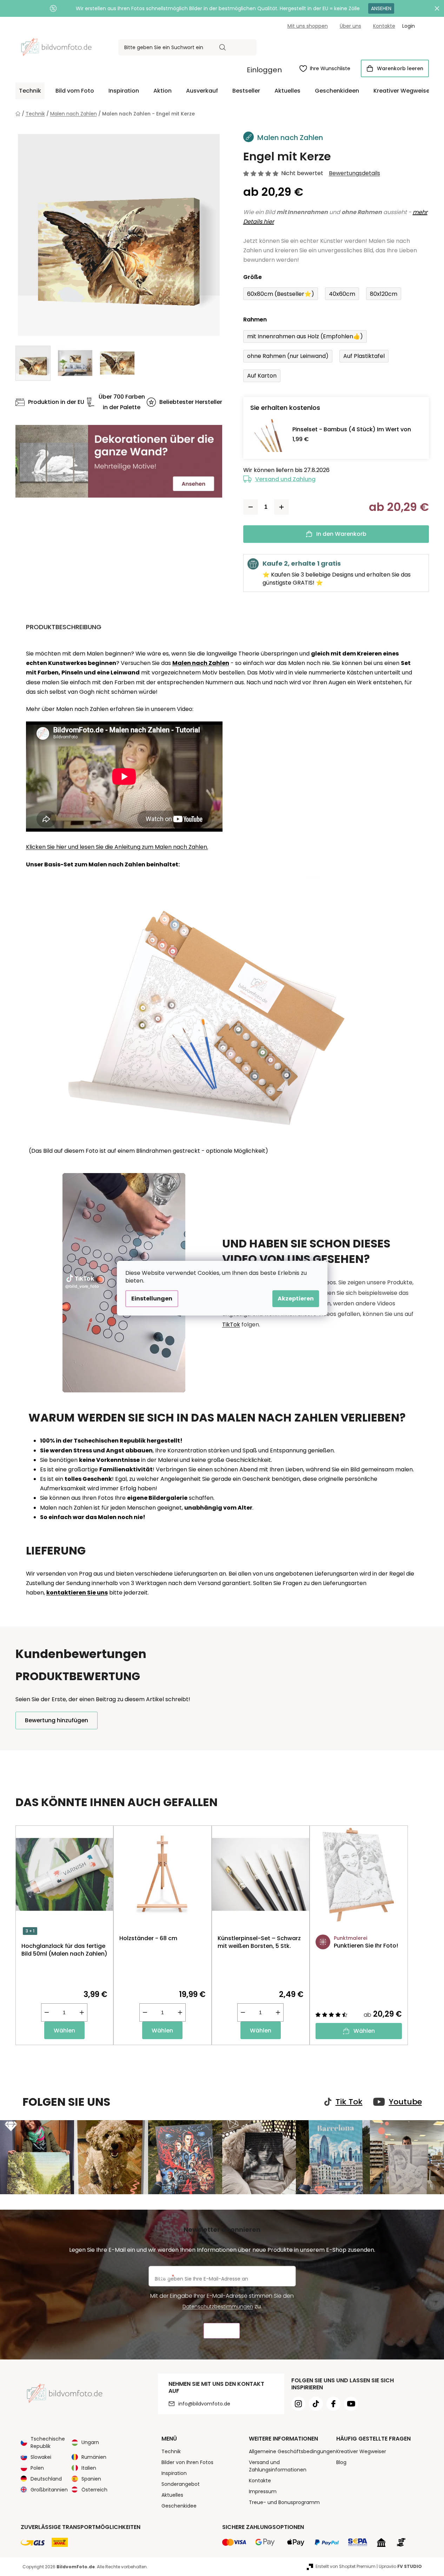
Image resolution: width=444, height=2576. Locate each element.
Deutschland (46, 2479)
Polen (37, 2468)
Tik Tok (349, 2102)
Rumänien (94, 2457)
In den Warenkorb (341, 534)
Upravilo (400, 2566)
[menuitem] (30, 91)
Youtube (405, 2102)
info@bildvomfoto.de (204, 2404)
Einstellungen (152, 1299)
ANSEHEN (381, 8)
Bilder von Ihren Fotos (187, 2462)
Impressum (263, 2491)
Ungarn (90, 2442)
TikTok (231, 1324)
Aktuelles (172, 2495)
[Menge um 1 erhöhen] (281, 507)
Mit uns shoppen (308, 26)
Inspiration (174, 2473)
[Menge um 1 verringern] (251, 507)
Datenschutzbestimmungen (218, 2307)
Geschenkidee (179, 2506)
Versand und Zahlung (285, 479)
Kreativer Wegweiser (361, 2451)
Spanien (91, 2479)
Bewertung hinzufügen (57, 1720)
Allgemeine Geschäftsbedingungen (292, 2451)
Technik (171, 2451)
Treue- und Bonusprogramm (284, 2502)
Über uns (350, 26)
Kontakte (384, 26)
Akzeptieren (296, 1299)
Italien (89, 2468)
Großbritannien (49, 2490)
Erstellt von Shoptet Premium (346, 2566)
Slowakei (41, 2457)
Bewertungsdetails (354, 173)
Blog (341, 2462)
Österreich (94, 2490)
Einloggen (264, 70)
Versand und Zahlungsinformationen (278, 2466)
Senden (222, 2331)
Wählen (64, 2031)
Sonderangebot (181, 2484)
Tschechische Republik (48, 2442)
